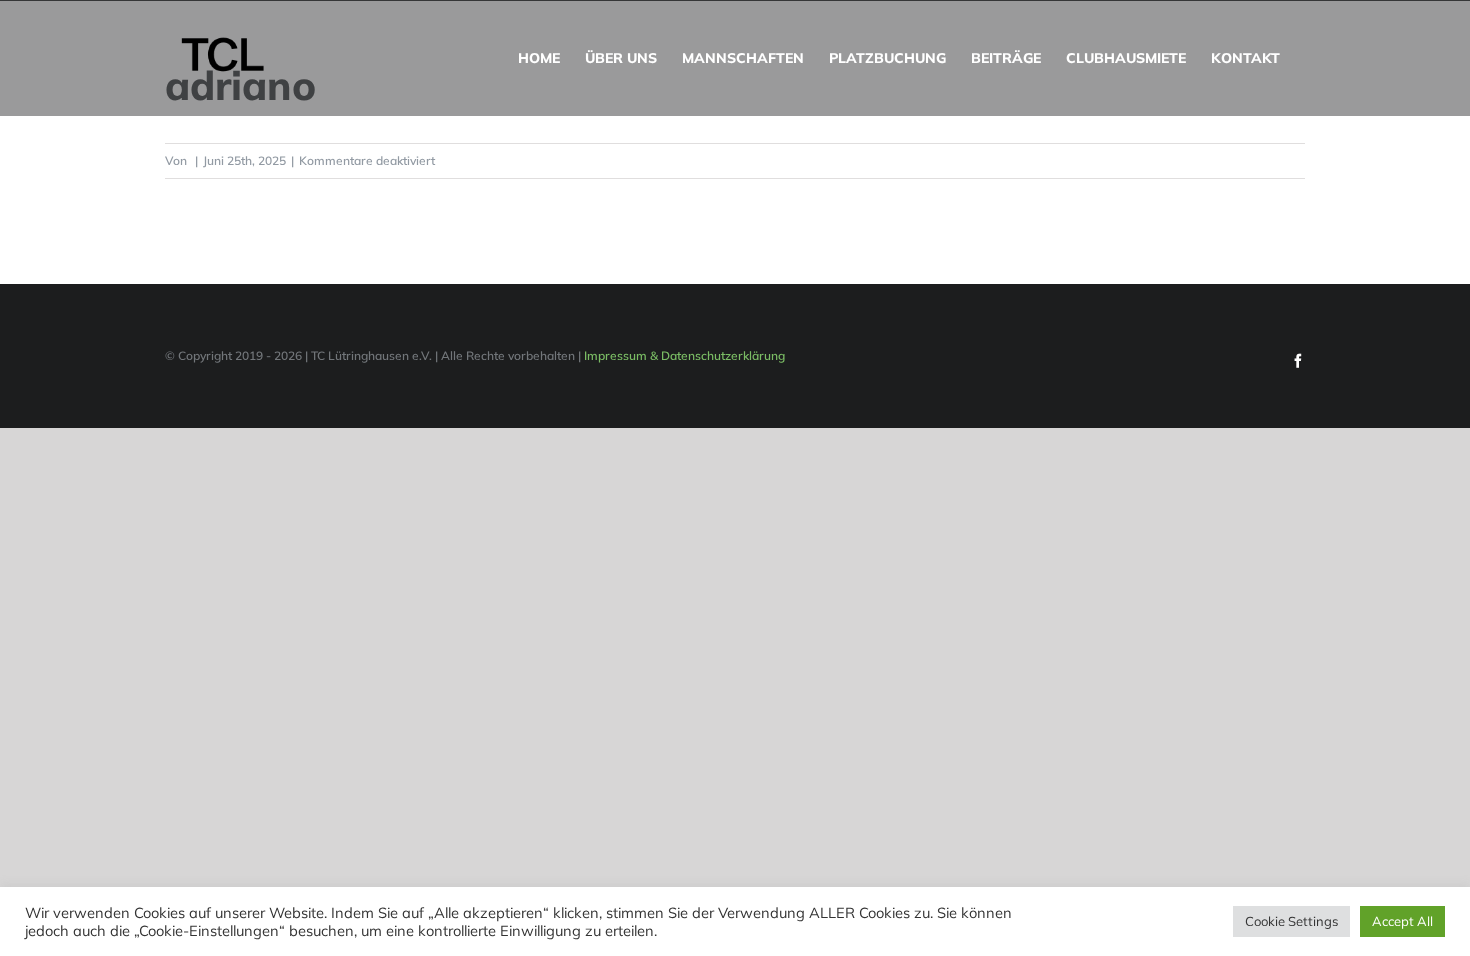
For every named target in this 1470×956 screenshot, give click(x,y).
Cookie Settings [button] (1291, 921)
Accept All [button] (1402, 921)
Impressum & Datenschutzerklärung (684, 355)
